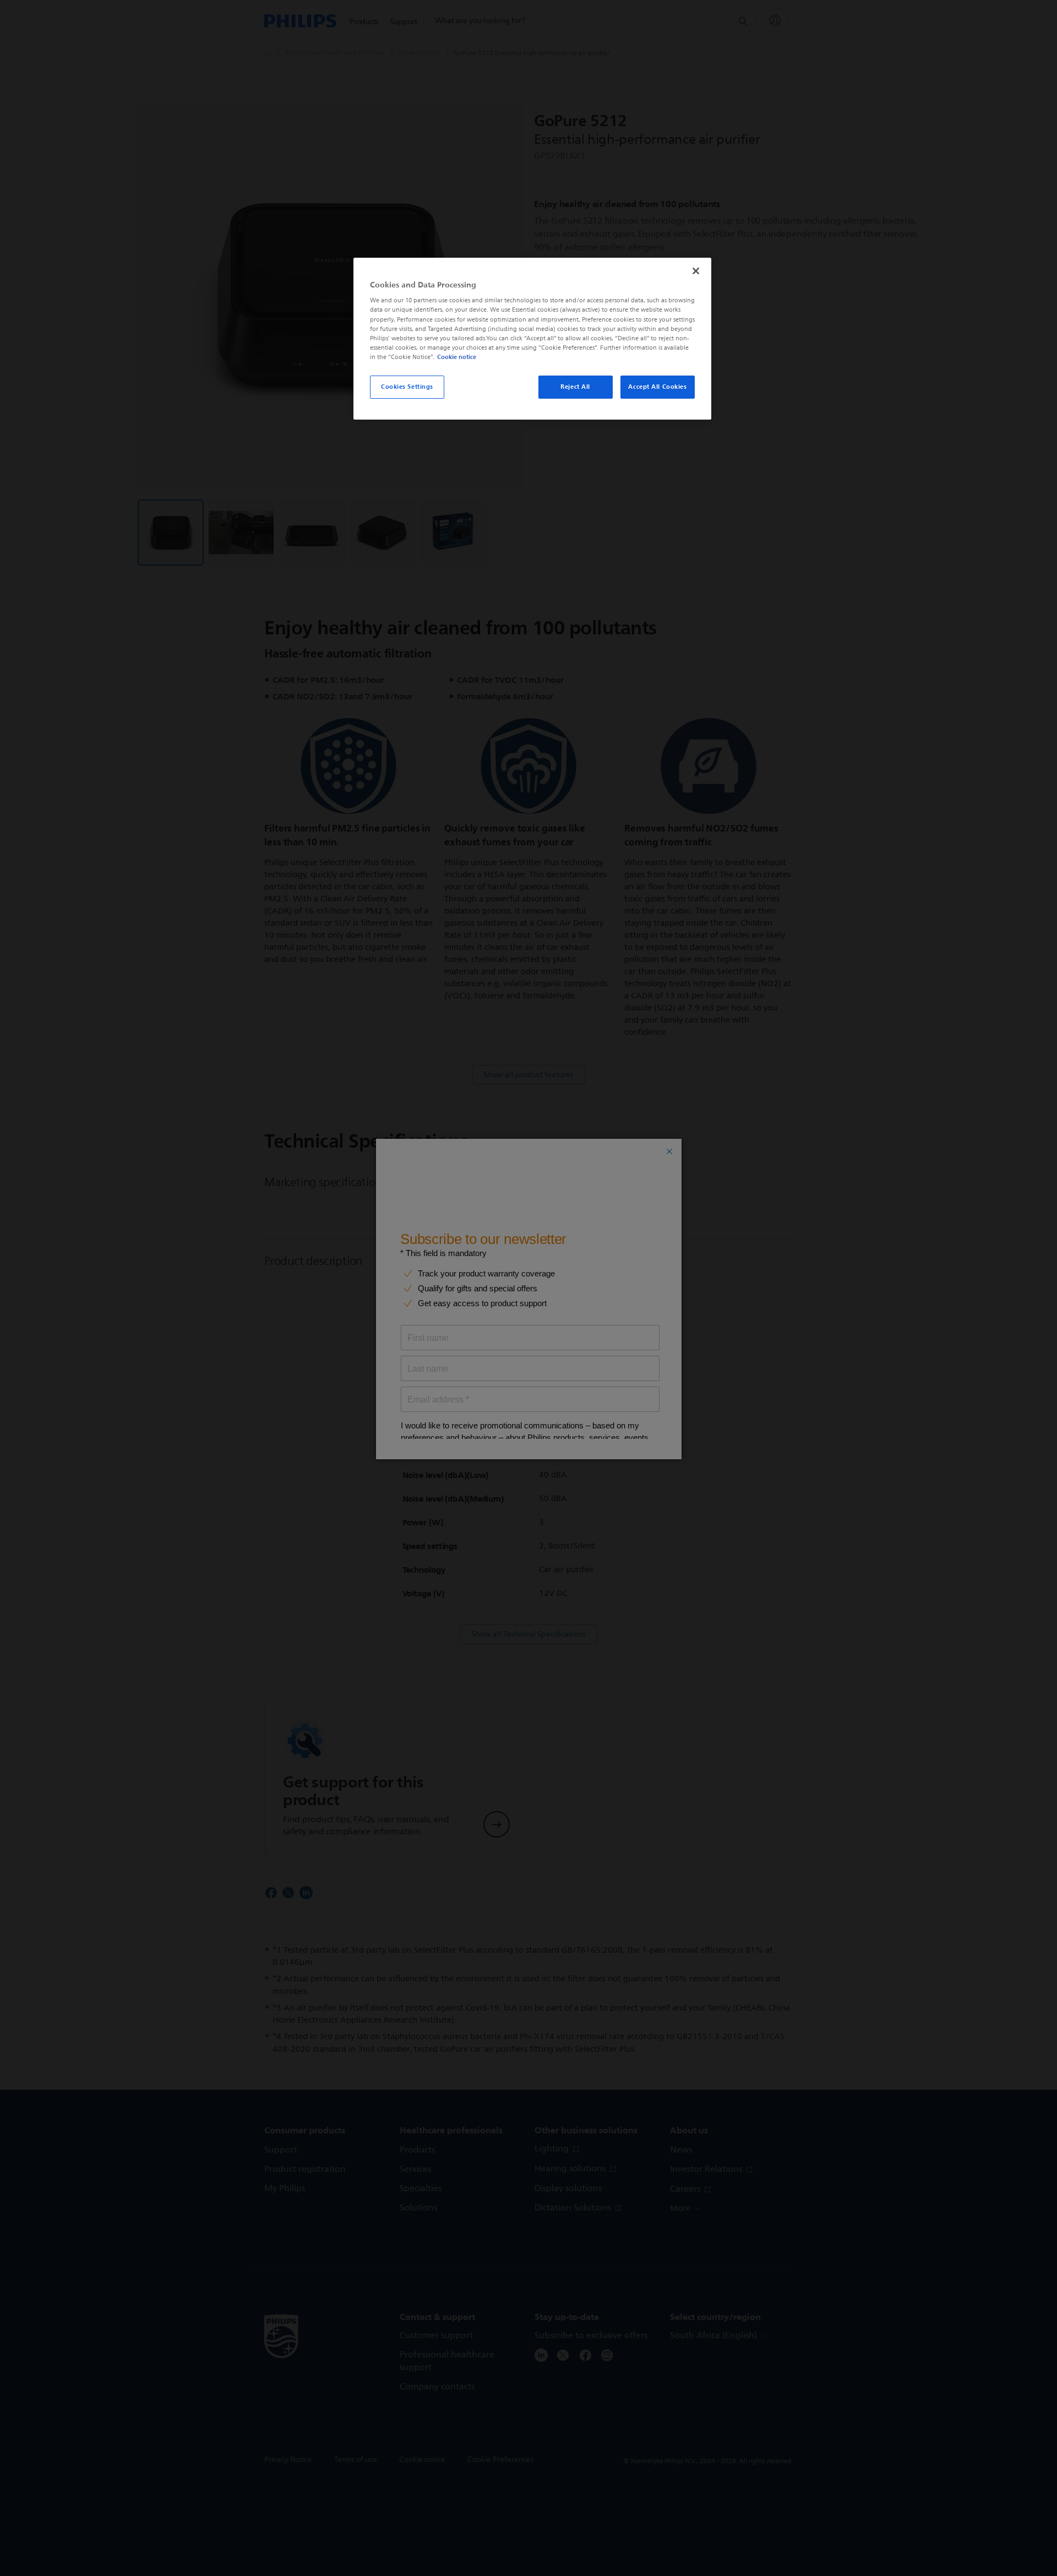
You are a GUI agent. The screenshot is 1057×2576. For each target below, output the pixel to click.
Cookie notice (457, 357)
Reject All (575, 387)
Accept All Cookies (657, 387)
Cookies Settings (407, 387)
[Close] (696, 271)
